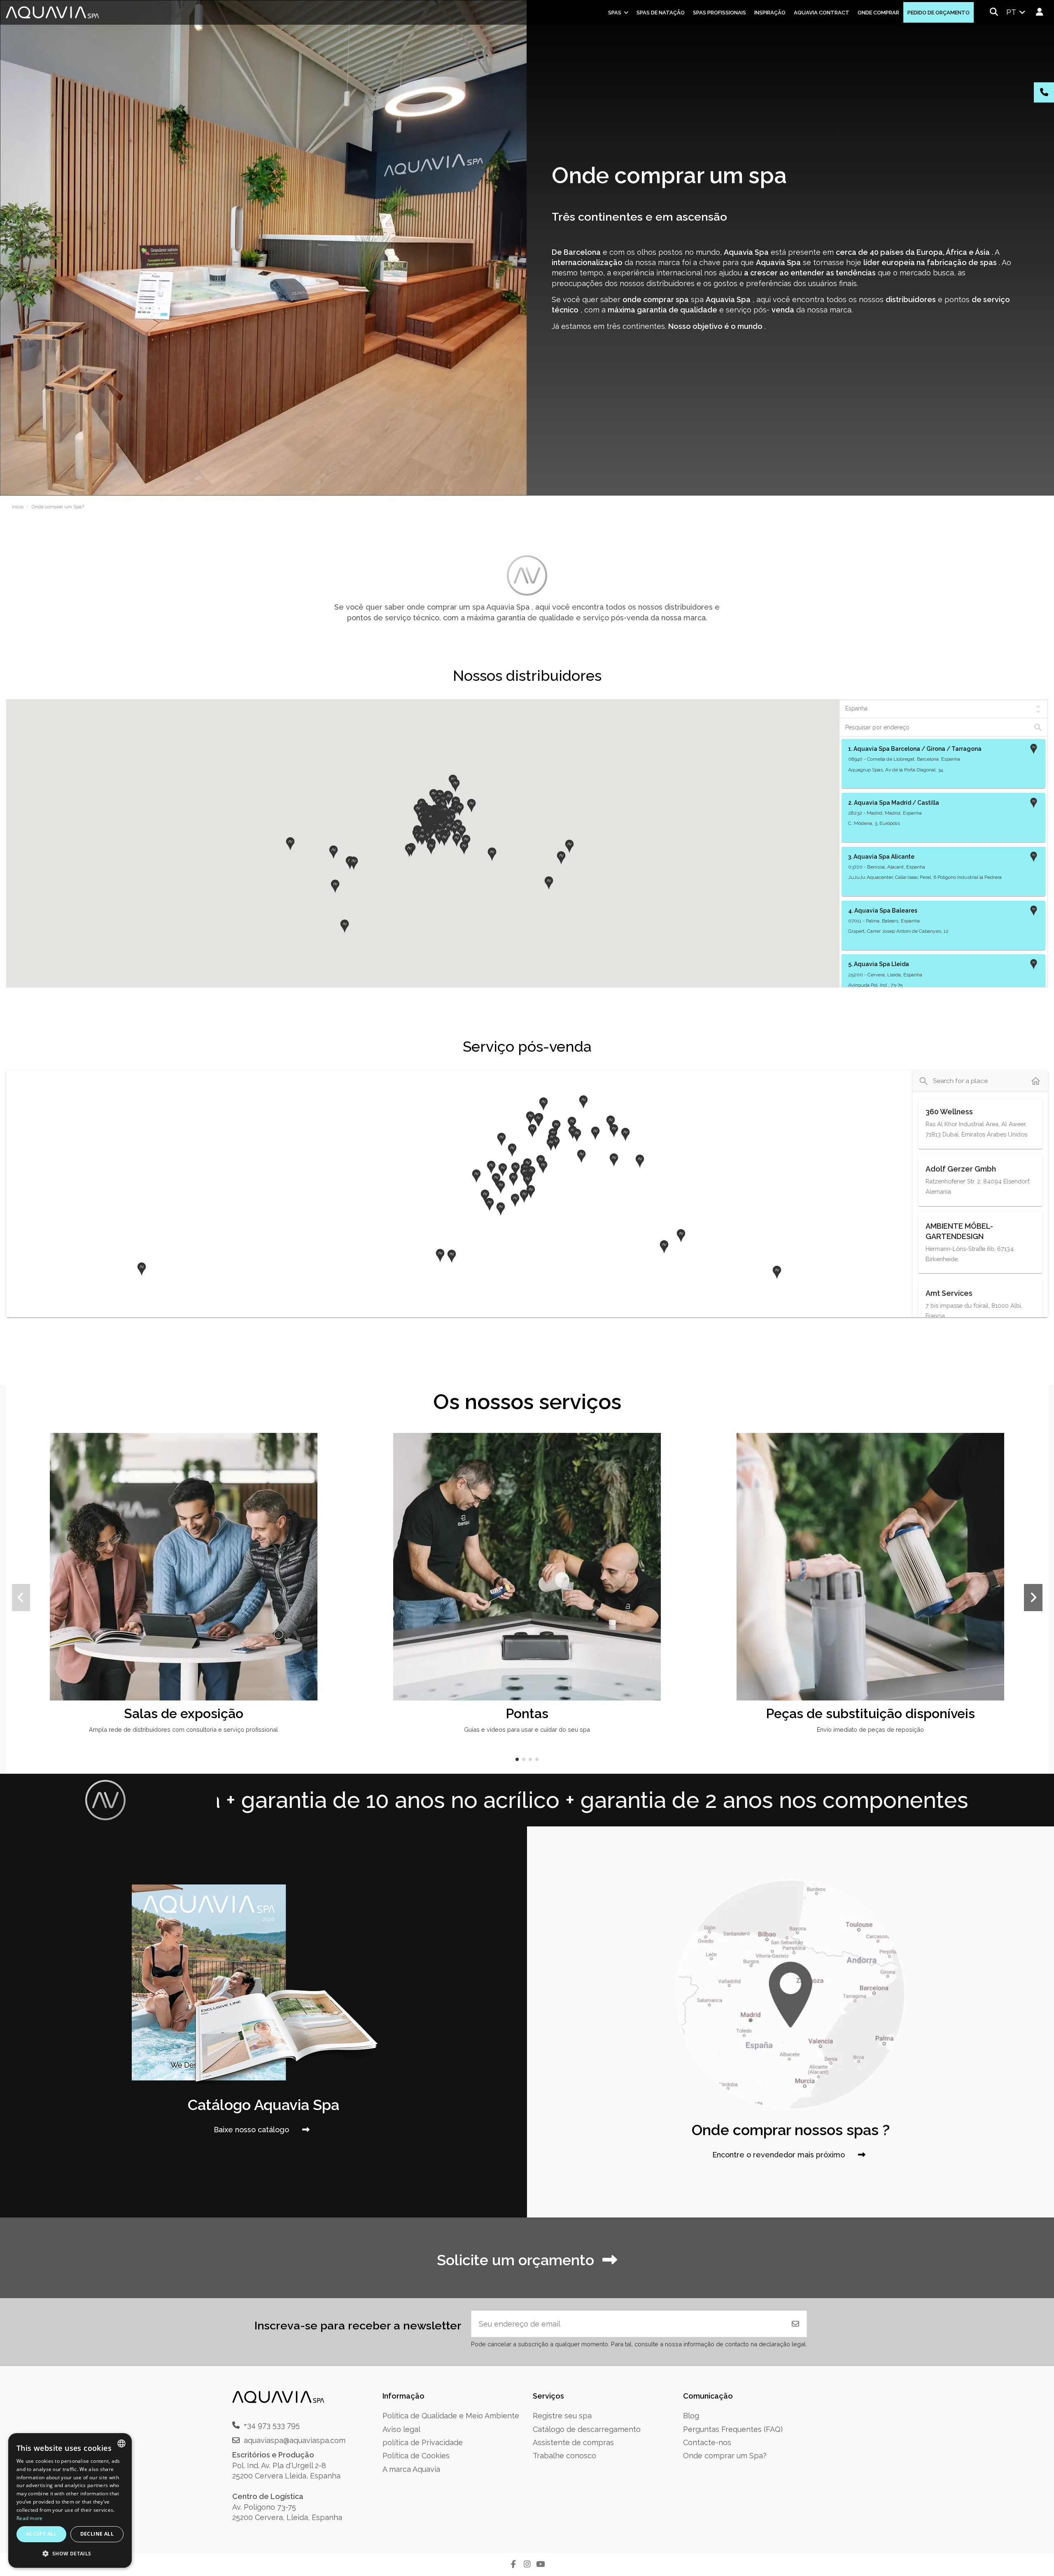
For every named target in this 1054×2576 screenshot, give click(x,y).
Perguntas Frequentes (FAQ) (733, 2429)
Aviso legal (401, 2429)
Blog (691, 2416)
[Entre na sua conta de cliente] (1040, 12)
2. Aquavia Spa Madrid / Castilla (894, 803)
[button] (290, 844)
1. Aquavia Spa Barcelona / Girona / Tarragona (915, 749)
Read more (30, 2518)
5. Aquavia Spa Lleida (879, 964)
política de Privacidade (423, 2442)
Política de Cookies (416, 2456)
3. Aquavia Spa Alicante (881, 857)
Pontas (527, 1713)
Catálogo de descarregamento (587, 2429)
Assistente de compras (573, 2442)
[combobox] (121, 2443)
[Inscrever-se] (795, 2324)
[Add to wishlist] (340, 1447)
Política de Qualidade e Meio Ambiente (451, 2416)
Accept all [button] (41, 2534)
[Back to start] (1036, 1081)
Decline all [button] (97, 2534)
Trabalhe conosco (564, 2456)
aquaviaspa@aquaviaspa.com (295, 2440)
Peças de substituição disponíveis (870, 1713)
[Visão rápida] (340, 1463)
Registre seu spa (562, 2416)
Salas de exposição (184, 1713)
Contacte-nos (707, 2442)
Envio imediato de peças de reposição (870, 1729)
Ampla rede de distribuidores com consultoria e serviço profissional (183, 1729)
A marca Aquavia (411, 2469)
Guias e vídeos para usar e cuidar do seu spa (527, 1729)
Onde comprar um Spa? (725, 2456)
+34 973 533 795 (272, 2425)
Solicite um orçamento (515, 2260)
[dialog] (70, 2500)
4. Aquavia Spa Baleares (883, 911)
